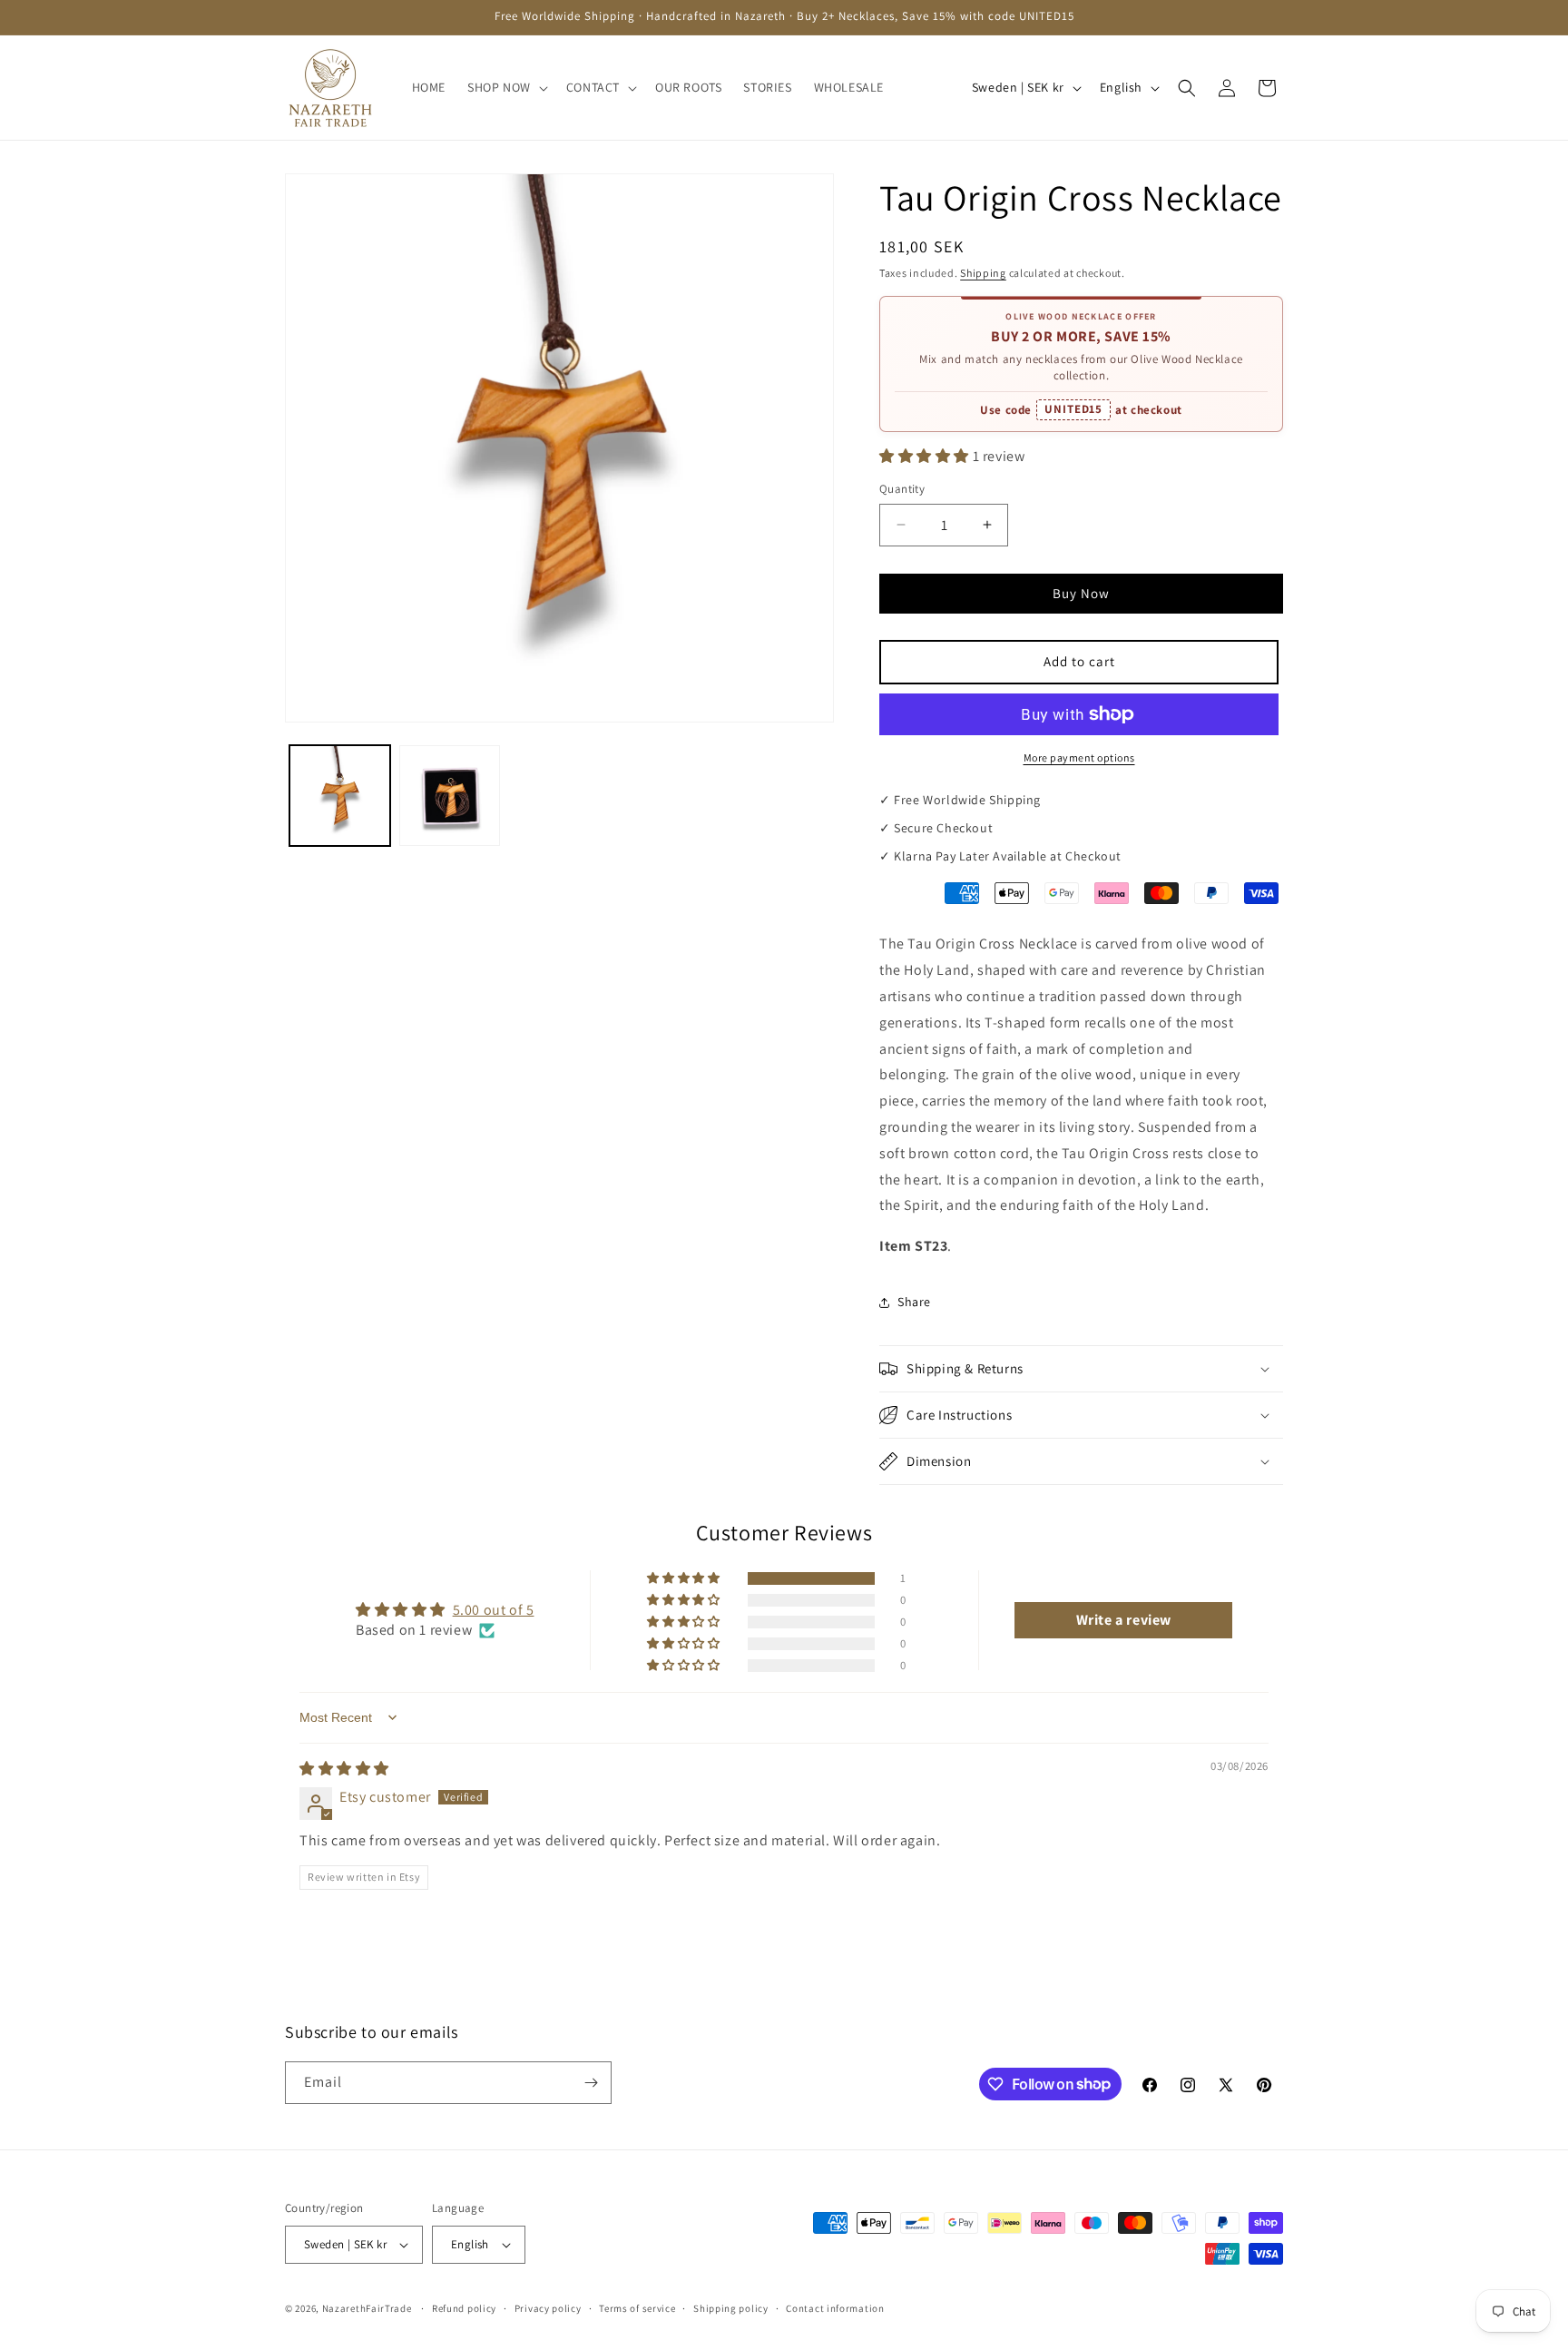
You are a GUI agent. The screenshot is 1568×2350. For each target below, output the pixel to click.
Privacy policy (548, 2308)
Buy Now (1081, 593)
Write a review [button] (1124, 1620)
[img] (344, 1769)
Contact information (835, 2308)
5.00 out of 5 (494, 1610)
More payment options (1079, 757)
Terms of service (637, 2308)
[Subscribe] (591, 2083)
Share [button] (914, 1302)
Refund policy (464, 2308)
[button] (506, 87)
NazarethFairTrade (367, 2308)
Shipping (983, 273)
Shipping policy (731, 2308)
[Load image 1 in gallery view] (340, 796)
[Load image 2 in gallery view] (450, 796)
